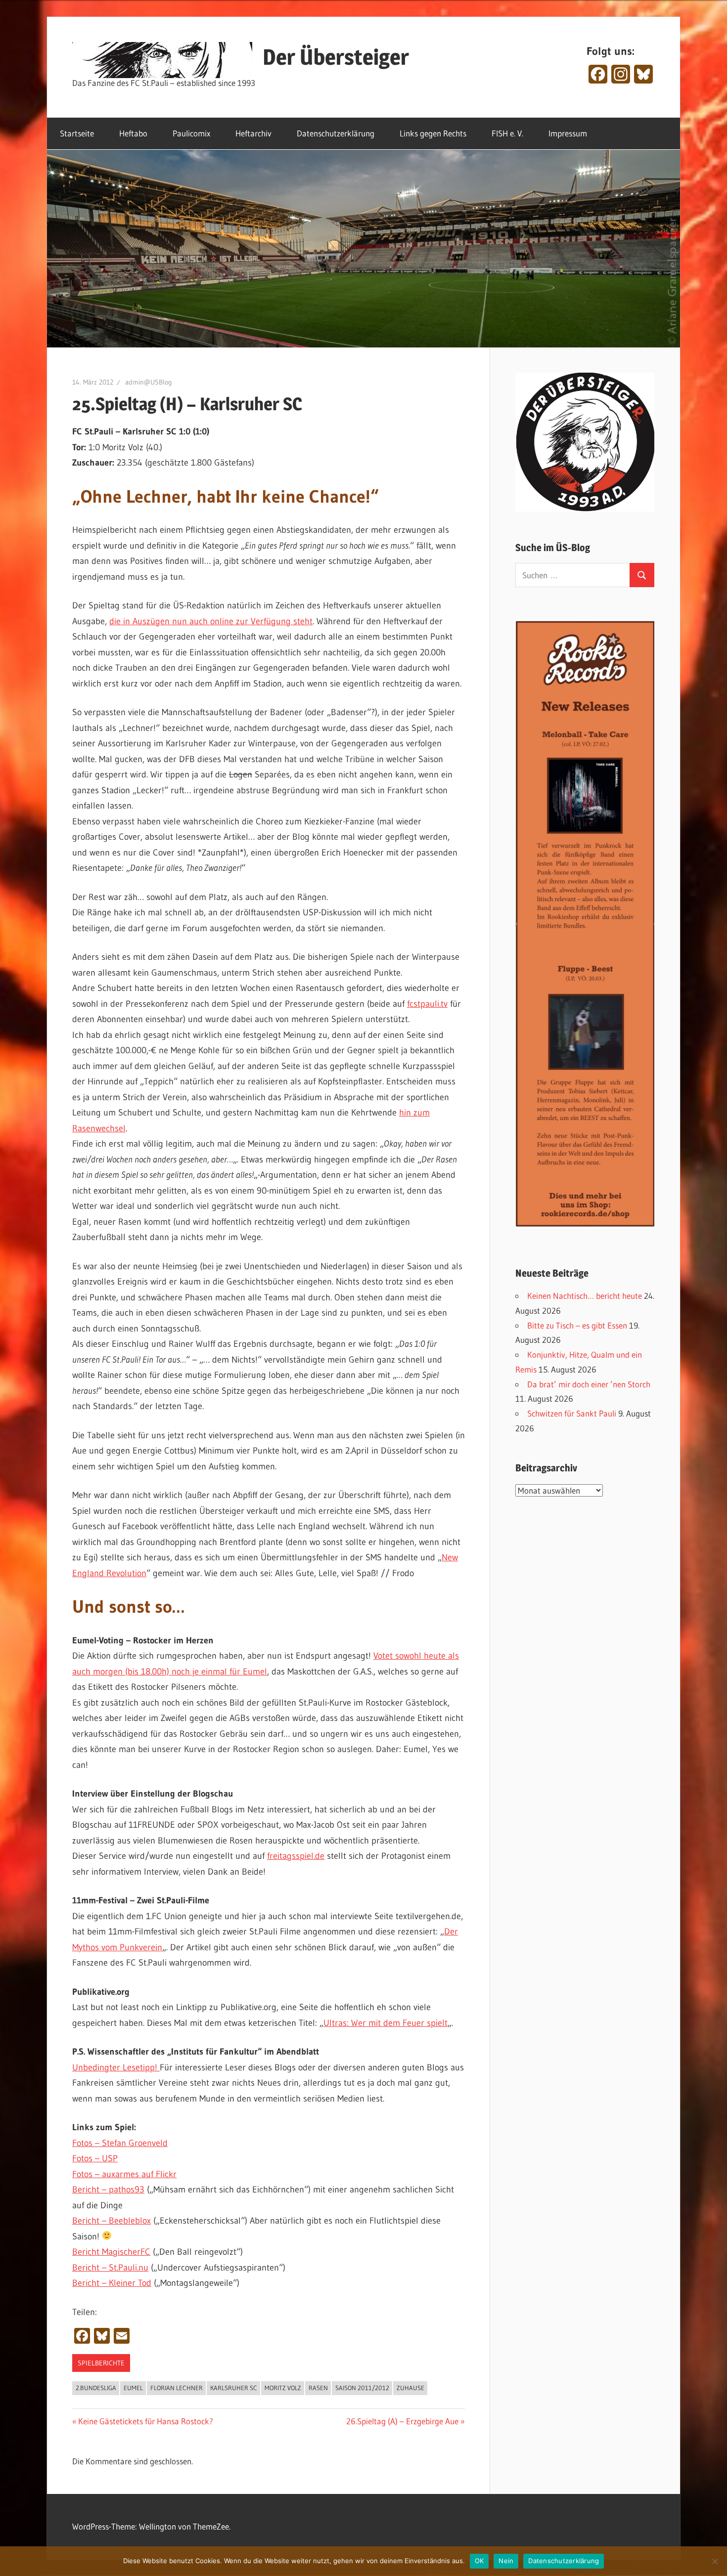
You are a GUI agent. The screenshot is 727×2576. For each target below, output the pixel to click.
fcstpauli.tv (427, 1004)
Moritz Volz (283, 2388)
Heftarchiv (253, 133)
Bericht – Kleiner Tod (112, 2283)
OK (479, 2561)
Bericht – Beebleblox (112, 2221)
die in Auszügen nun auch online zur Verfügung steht (211, 621)
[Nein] (715, 2561)
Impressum (568, 133)
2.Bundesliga (96, 2388)
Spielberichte (101, 2363)
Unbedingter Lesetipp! (116, 2067)
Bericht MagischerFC (111, 2252)
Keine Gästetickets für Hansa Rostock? (145, 2421)
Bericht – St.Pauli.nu (110, 2268)
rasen (318, 2388)
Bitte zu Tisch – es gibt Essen (577, 1325)
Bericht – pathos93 (108, 2190)
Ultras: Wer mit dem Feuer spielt (386, 2023)
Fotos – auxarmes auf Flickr (124, 2174)
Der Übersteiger (336, 57)
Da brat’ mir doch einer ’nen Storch (589, 1384)
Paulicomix (191, 133)
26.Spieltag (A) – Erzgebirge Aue (402, 2421)
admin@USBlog (149, 382)
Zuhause (410, 2388)
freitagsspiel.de (296, 1856)
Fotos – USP (95, 2158)
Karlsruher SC (234, 2388)
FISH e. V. (507, 133)
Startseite (77, 133)
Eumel (133, 2388)
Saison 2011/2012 (362, 2388)
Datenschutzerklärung (336, 133)
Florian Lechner (177, 2388)
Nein (506, 2561)
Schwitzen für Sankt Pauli (572, 1413)
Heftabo (133, 133)
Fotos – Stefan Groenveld (120, 2143)
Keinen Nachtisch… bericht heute (585, 1296)
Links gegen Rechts (433, 133)
